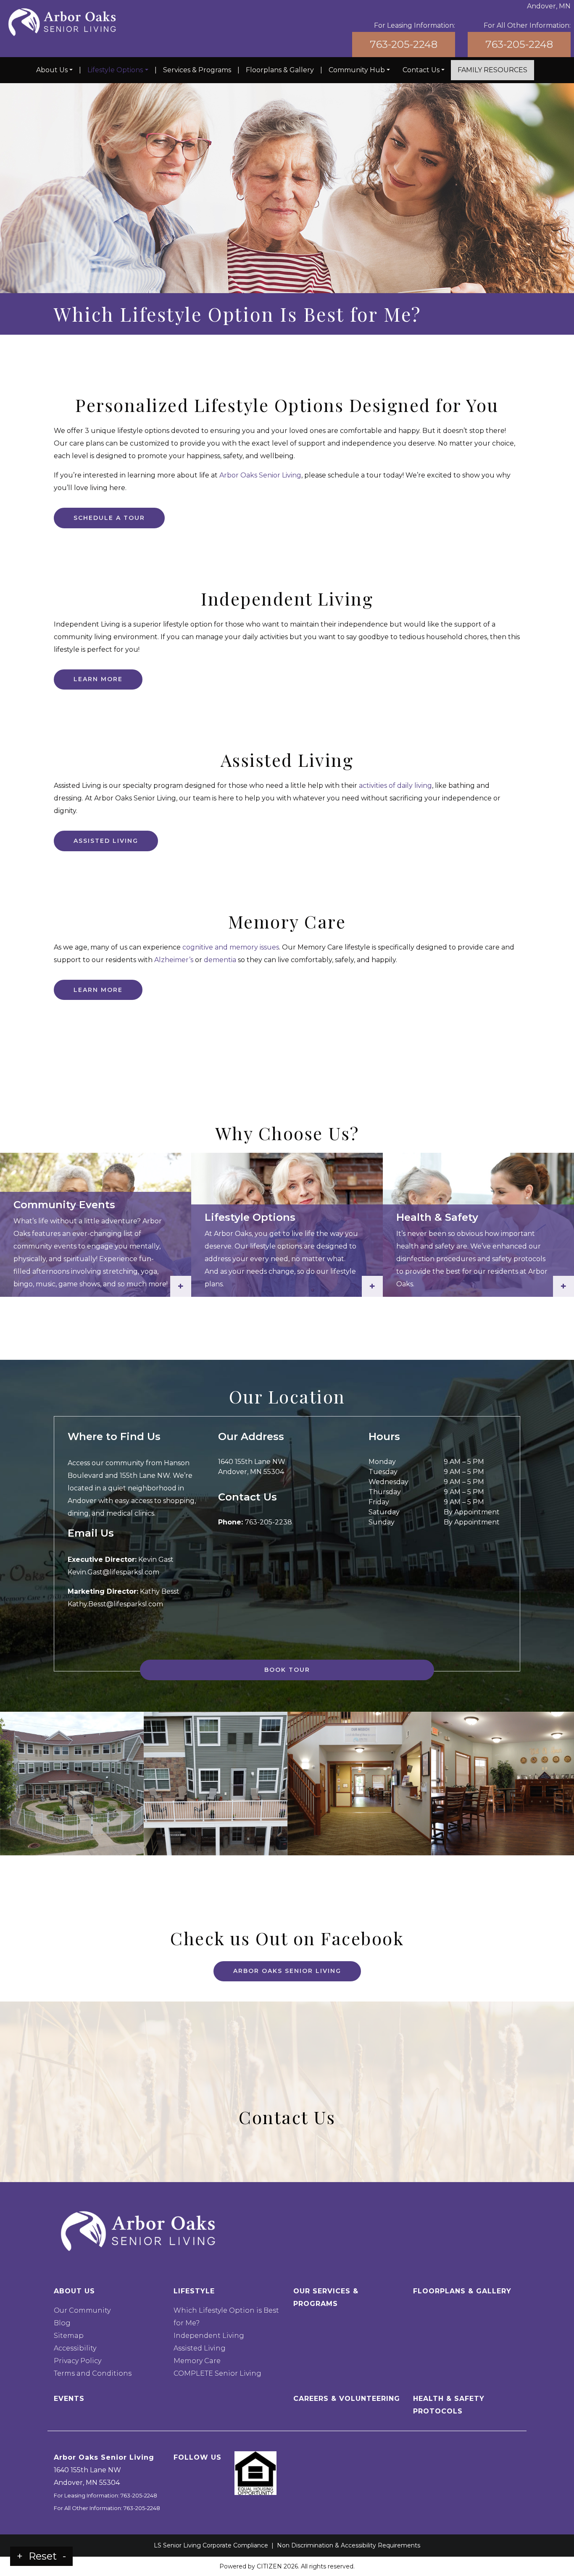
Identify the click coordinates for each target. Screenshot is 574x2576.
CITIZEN (269, 2566)
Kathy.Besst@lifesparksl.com (115, 1604)
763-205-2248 (404, 44)
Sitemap (69, 2336)
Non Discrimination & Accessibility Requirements (349, 2545)
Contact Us (421, 70)
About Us (52, 70)
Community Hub (357, 70)
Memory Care (197, 2361)
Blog (62, 2323)
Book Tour (287, 1670)
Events (69, 2399)
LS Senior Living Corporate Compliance (211, 2545)
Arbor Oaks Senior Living (260, 475)
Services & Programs (197, 70)
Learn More (98, 679)
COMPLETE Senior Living (217, 2373)
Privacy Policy (78, 2361)
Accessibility (75, 2348)
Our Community (82, 2310)
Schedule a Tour (109, 518)
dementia (220, 960)
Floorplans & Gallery (280, 70)
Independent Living (209, 2336)
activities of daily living (395, 786)
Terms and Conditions (93, 2373)
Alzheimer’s (174, 960)
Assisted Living (106, 841)
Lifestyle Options (115, 70)
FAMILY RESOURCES (492, 70)
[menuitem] (54, 70)
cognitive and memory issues (231, 947)
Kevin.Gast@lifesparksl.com (113, 1572)
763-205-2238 (269, 1522)
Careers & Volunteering (347, 2399)
